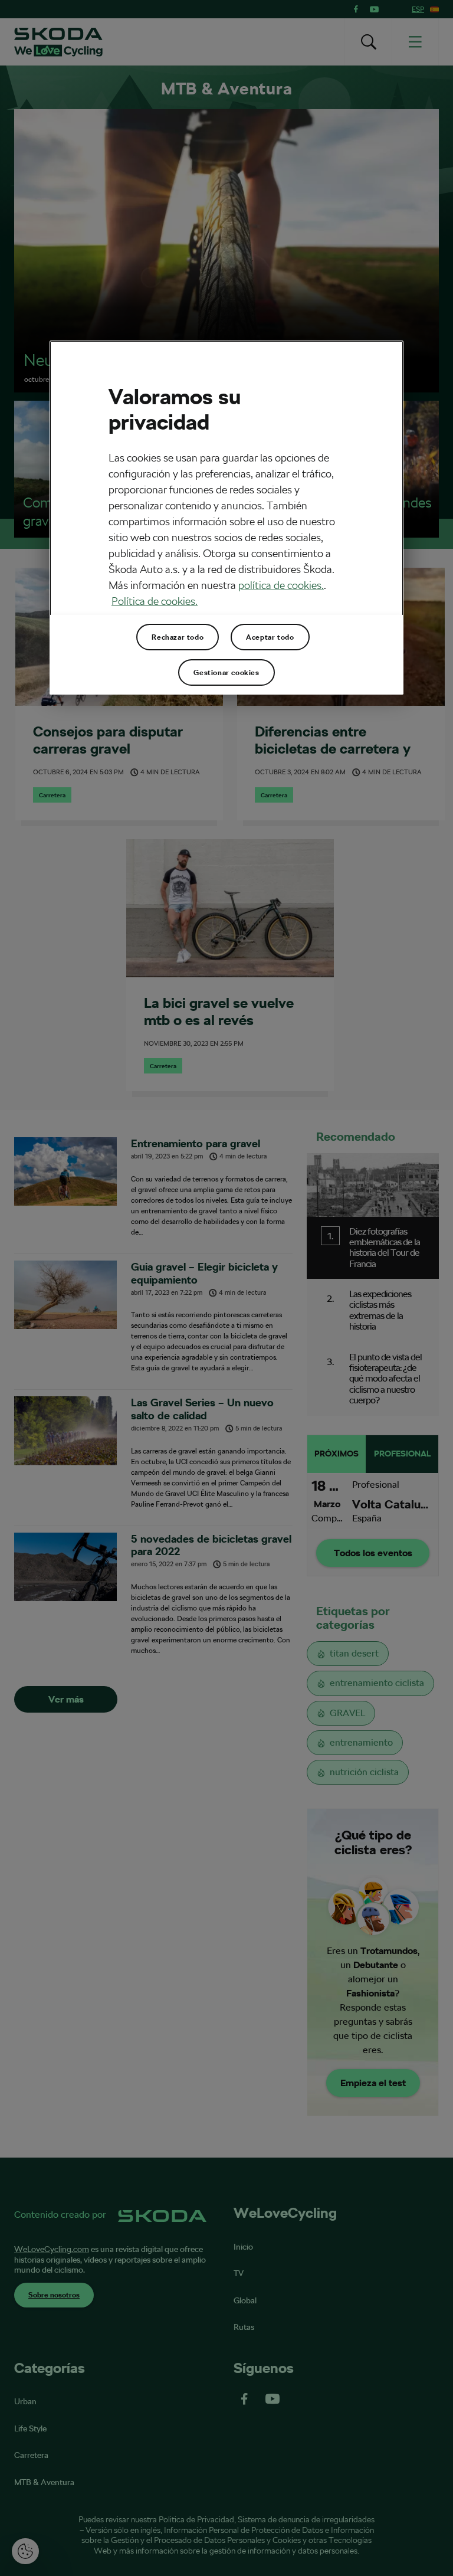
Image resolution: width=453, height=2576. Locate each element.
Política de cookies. (155, 601)
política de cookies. (281, 585)
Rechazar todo (178, 637)
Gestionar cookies (226, 672)
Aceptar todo (270, 637)
